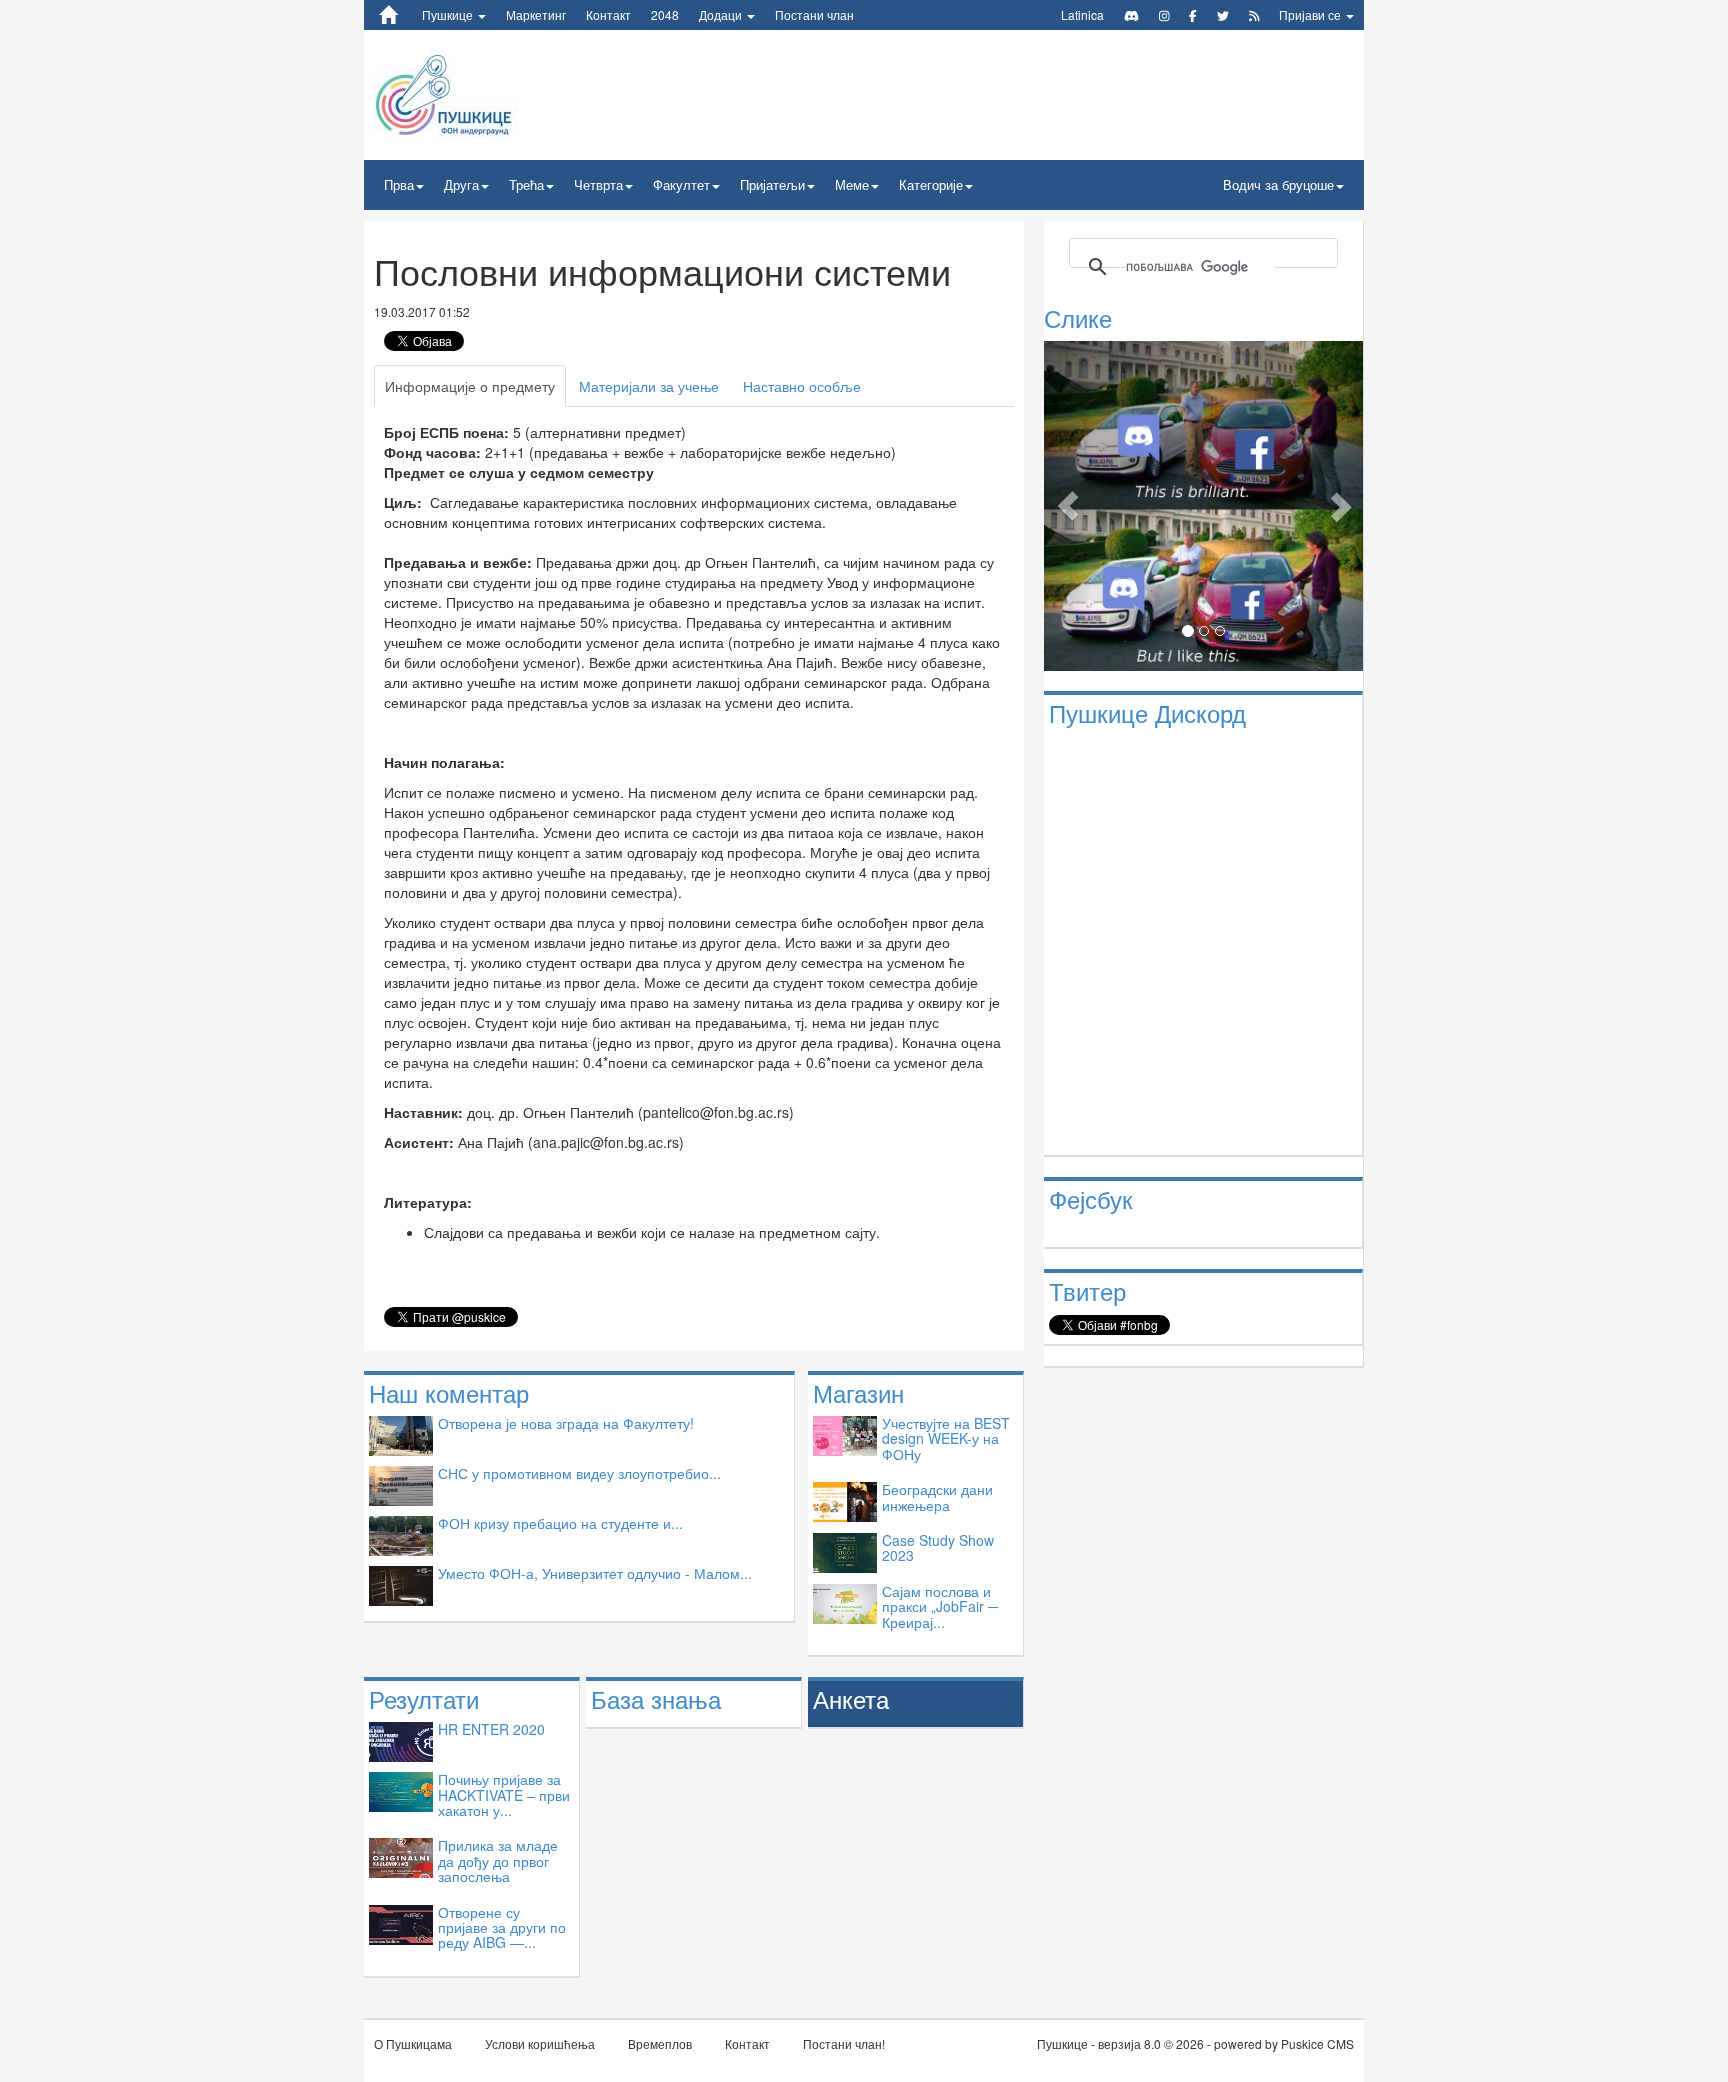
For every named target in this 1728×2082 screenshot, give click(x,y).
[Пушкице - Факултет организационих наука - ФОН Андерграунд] (492, 93)
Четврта (598, 184)
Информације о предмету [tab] (470, 386)
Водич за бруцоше (1278, 184)
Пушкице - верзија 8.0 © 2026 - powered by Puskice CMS (1195, 2043)
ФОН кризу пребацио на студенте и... (560, 1523)
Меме (852, 184)
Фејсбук (1091, 1198)
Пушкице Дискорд (1147, 712)
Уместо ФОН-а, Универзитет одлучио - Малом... (595, 1573)
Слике (1078, 317)
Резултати (424, 1698)
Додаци (722, 14)
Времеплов (660, 2043)
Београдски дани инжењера (937, 1496)
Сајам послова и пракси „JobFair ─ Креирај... (940, 1606)
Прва (399, 184)
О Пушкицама (413, 2043)
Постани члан (814, 14)
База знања (656, 1698)
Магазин (858, 1392)
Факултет (681, 184)
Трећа (526, 184)
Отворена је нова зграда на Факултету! (566, 1423)
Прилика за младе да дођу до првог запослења (498, 1860)
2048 (665, 14)
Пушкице (449, 14)
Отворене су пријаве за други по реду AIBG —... (502, 1927)
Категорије (931, 184)
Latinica (1082, 14)
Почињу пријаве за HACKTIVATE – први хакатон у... (504, 1794)
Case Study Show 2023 (938, 1547)
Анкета (851, 1698)
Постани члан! (844, 2043)
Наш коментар (449, 1392)
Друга (461, 184)
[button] (1068, 505)
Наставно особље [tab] (802, 386)
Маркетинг (536, 14)
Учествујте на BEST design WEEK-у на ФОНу (946, 1438)
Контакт (608, 14)
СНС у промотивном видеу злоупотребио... (579, 1473)
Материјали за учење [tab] (649, 386)
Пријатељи (772, 184)
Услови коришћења (540, 2043)
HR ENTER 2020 (491, 1729)
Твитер (1087, 1290)
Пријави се (1311, 14)
